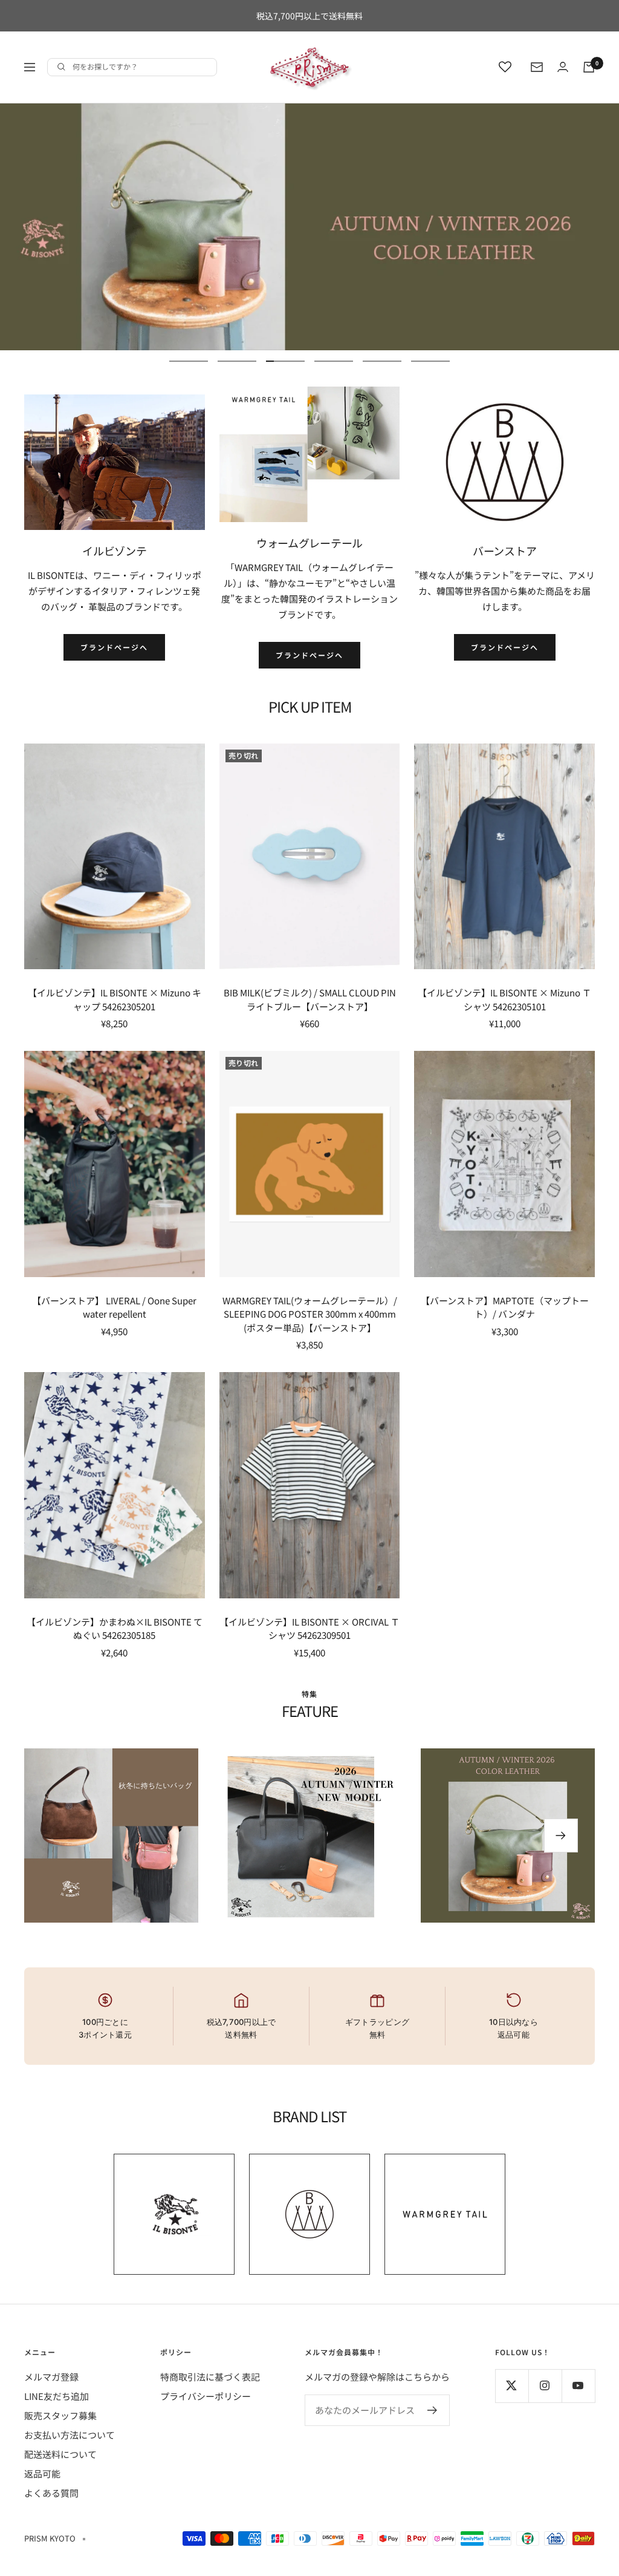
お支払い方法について (70, 2435)
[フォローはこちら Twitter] (512, 2386)
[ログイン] (563, 67)
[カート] (589, 67)
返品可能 (42, 2473)
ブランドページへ (114, 647)
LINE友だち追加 (57, 2396)
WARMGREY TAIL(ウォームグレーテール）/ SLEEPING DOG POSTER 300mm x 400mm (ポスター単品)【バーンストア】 (310, 1314)
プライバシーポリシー (206, 2396)
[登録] (433, 2410)
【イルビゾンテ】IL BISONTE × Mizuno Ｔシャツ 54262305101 (504, 999)
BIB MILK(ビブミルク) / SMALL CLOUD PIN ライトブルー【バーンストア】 (310, 999)
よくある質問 (51, 2493)
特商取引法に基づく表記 (210, 2377)
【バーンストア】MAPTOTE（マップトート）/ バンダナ (505, 1307)
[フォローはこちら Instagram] (545, 2386)
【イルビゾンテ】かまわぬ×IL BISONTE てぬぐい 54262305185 (115, 1629)
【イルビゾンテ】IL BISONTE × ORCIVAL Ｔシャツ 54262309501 (309, 1629)
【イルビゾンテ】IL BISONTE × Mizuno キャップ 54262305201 (115, 999)
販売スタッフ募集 (60, 2415)
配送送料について (60, 2454)
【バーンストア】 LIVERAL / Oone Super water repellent (114, 1307)
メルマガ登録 (51, 2377)
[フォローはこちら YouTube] (578, 2386)
